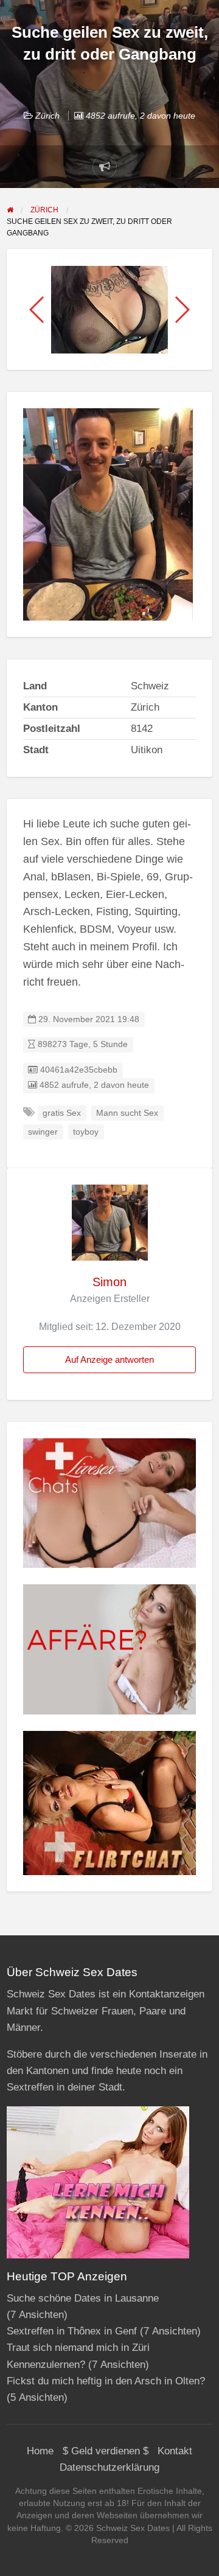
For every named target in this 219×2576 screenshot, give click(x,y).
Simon (109, 1282)
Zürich (47, 116)
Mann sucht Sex (127, 1113)
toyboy (86, 1132)
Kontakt (175, 2451)
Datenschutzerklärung (109, 2467)
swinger (43, 1132)
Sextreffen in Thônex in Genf (72, 2331)
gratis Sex (62, 1113)
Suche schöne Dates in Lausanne (83, 2298)
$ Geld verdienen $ (106, 2451)
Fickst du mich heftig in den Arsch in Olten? (106, 2381)
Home (40, 2451)
